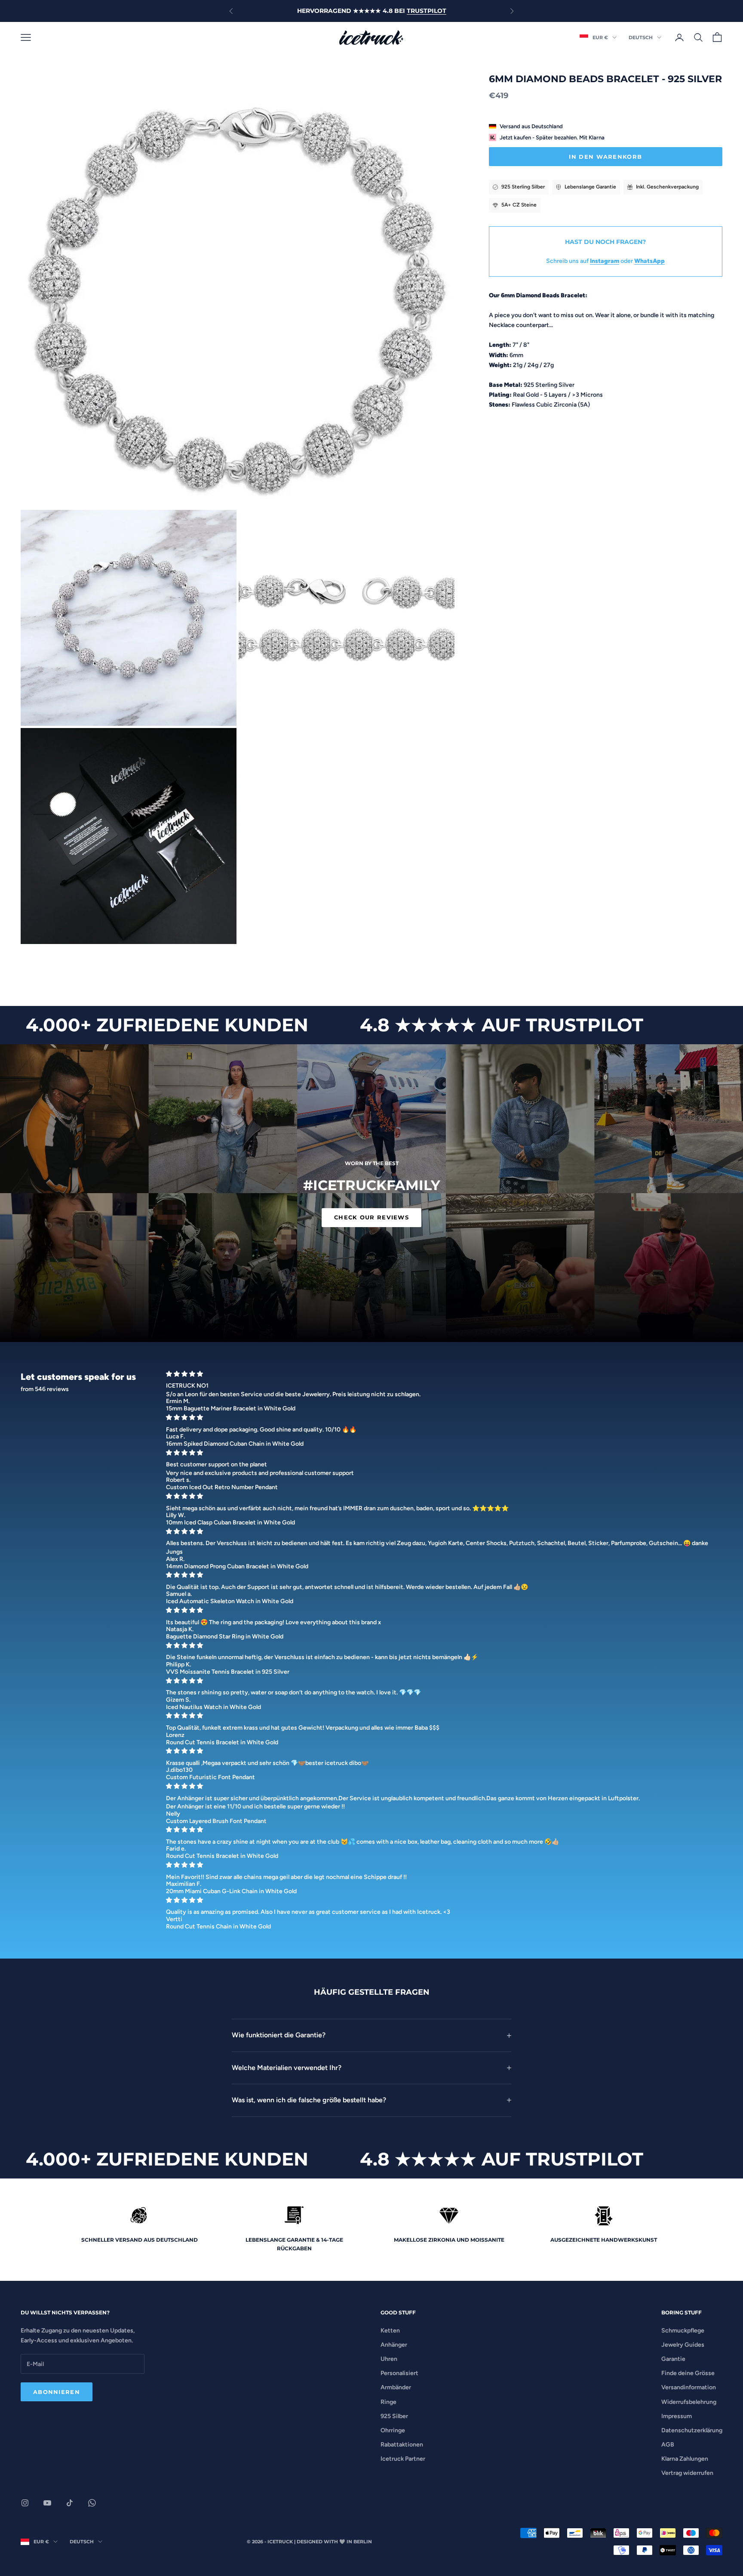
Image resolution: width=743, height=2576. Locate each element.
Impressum (677, 2416)
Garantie (673, 2359)
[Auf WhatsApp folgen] (92, 2503)
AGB (668, 2445)
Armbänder (396, 2387)
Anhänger (394, 2345)
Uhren (389, 2359)
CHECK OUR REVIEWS (371, 1217)
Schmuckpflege (683, 2331)
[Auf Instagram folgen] (25, 2503)
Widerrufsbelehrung (689, 2402)
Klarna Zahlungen (685, 2459)
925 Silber (394, 2416)
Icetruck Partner (403, 2459)
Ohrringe (393, 2430)
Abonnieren (57, 2392)
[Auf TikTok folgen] (70, 2503)
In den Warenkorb (605, 157)
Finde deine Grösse (688, 2373)
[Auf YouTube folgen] (47, 2503)
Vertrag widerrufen (687, 2473)
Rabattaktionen (402, 2445)
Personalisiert (399, 2373)
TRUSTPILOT (427, 11)
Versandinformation (689, 2387)
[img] (442, 1374)
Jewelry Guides (683, 2345)
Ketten (390, 2331)
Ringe (388, 2402)
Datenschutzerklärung (692, 2430)
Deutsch (641, 37)
